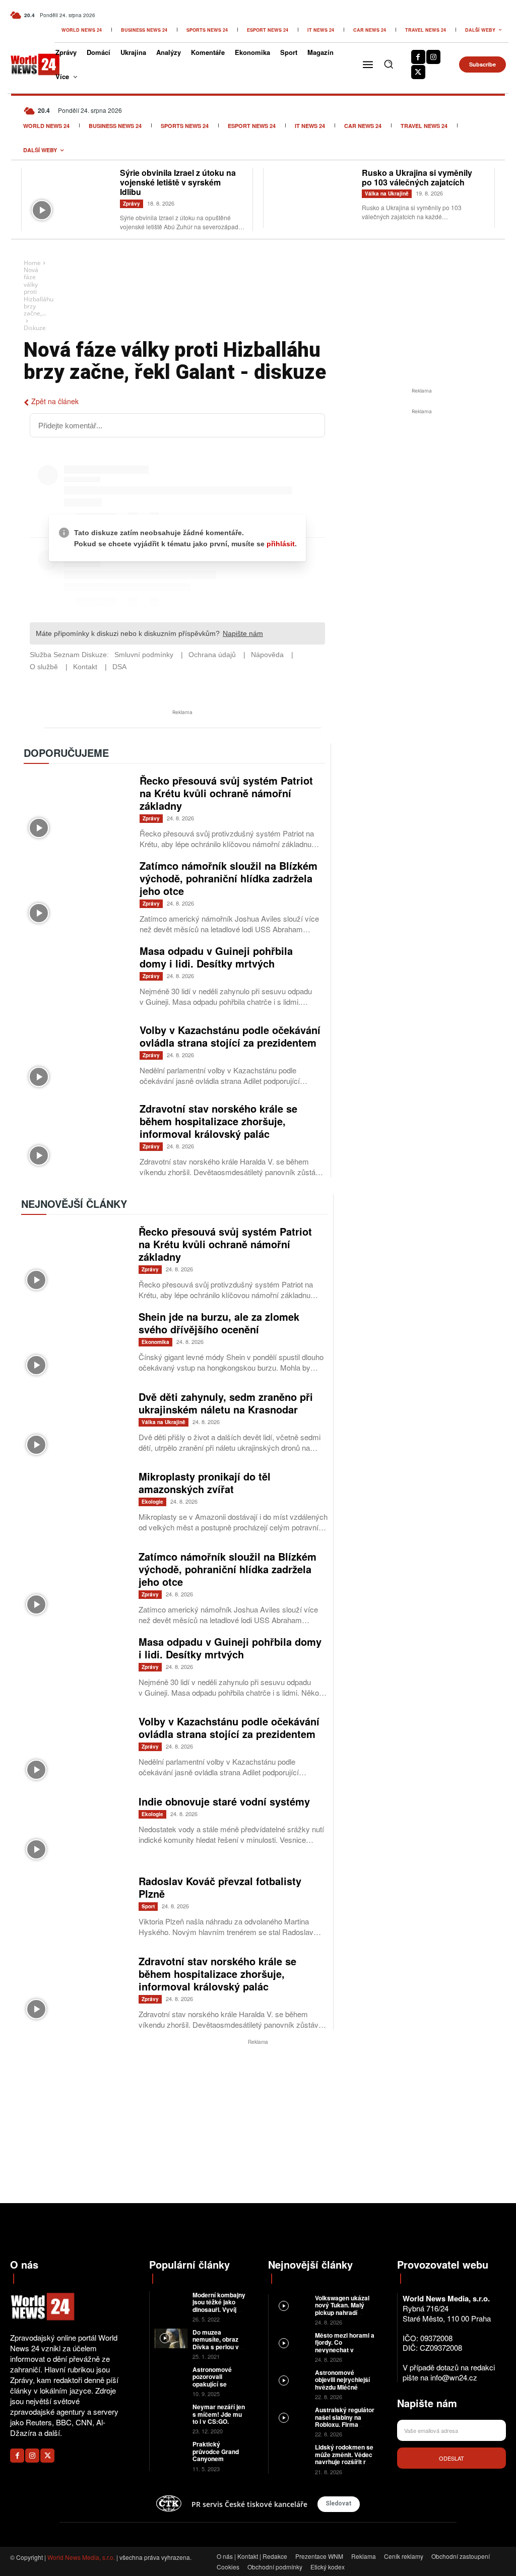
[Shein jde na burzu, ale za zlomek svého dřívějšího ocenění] (75, 1345)
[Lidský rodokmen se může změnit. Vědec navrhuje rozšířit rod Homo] (292, 2454)
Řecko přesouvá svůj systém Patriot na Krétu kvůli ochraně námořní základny (226, 793)
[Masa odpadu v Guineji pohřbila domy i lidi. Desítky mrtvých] (77, 979)
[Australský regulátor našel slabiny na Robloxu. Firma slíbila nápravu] (292, 2417)
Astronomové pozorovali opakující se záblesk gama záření (212, 2384)
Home (32, 263)
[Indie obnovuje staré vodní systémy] (75, 1830)
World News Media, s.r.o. (81, 2557)
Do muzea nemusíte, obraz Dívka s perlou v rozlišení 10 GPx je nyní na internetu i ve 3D (219, 2350)
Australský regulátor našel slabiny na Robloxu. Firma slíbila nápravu (345, 2421)
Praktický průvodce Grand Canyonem (216, 2451)
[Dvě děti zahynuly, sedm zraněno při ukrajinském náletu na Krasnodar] (75, 1425)
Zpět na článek (55, 401)
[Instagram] (433, 57)
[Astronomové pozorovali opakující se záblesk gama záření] (171, 2376)
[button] (389, 64)
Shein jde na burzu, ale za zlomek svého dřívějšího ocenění (219, 1323)
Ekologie (152, 1502)
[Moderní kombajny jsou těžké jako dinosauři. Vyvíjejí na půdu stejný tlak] (171, 2301)
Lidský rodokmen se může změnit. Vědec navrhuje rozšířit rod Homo (344, 2458)
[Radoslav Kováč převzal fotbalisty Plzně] (75, 1910)
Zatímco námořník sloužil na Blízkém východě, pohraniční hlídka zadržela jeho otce (229, 878)
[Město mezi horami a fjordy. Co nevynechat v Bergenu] (292, 2342)
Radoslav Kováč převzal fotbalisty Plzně (220, 1887)
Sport (148, 1906)
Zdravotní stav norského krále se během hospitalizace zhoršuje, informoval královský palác (218, 1121)
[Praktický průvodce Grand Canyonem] (171, 2450)
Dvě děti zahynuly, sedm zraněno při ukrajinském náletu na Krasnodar (226, 1403)
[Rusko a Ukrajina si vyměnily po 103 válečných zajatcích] (313, 197)
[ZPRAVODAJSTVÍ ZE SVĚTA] (28, 64)
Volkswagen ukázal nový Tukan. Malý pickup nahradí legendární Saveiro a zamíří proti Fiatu (344, 2312)
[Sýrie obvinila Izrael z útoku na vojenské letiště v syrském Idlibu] (71, 197)
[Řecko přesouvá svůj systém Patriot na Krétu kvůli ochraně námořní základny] (77, 808)
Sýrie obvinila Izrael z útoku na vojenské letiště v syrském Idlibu (178, 182)
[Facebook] (418, 57)
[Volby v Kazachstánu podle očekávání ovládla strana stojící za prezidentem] (77, 1058)
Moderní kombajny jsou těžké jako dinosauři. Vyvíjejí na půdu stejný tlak (219, 2309)
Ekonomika (155, 1342)
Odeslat (451, 2458)
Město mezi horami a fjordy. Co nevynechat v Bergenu (345, 2346)
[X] (418, 72)
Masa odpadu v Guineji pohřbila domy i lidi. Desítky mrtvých (216, 957)
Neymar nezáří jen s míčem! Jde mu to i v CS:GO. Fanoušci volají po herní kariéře (219, 2421)
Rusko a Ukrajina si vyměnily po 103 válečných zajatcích (417, 177)
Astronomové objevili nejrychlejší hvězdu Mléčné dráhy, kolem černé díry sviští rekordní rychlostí (342, 2391)
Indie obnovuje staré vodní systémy (224, 1801)
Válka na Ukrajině (387, 194)
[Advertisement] (422, 492)
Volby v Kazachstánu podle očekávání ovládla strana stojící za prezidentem (230, 1036)
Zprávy (132, 204)
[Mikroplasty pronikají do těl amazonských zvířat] (75, 1505)
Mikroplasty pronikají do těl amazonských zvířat (205, 1483)
